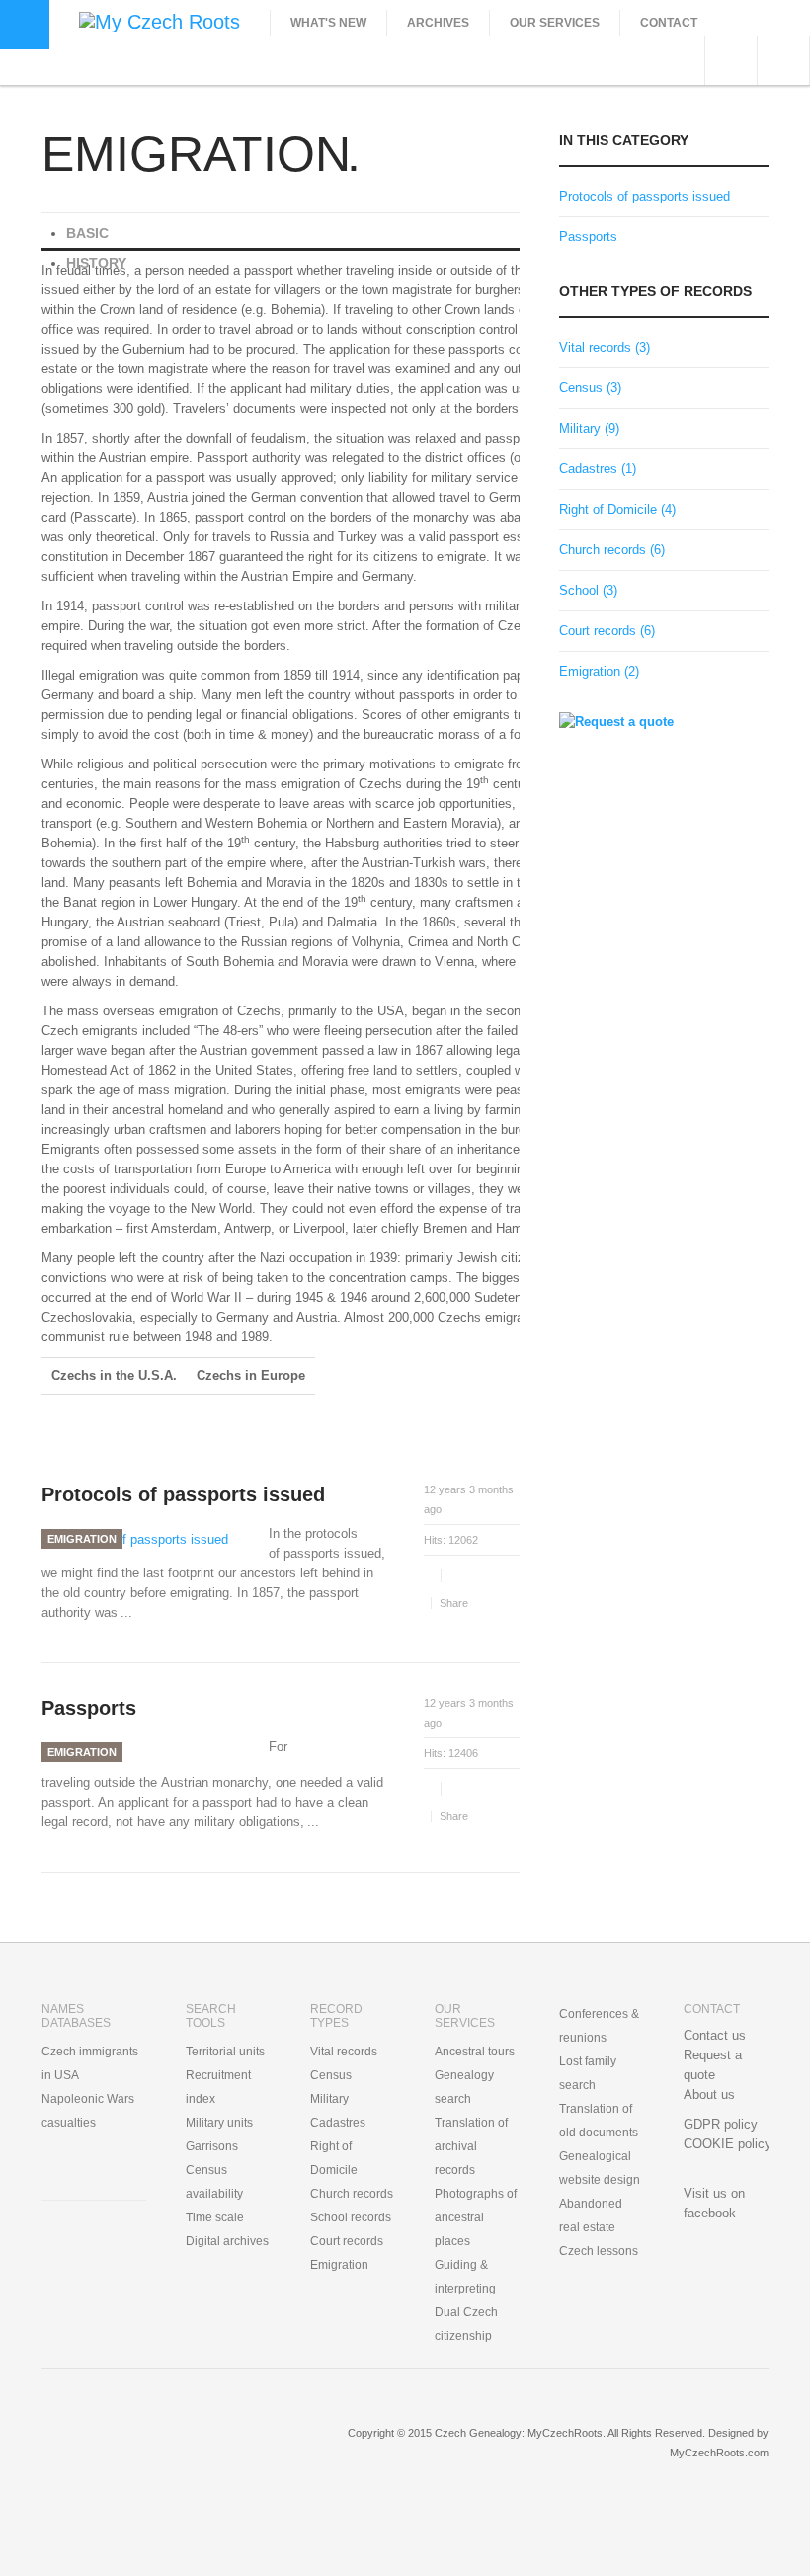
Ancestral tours (475, 2052)
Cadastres (338, 2123)
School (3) (588, 590)
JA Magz (149, 2448)
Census (331, 2075)
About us (709, 2094)
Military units (219, 2123)
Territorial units (225, 2052)
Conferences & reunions (599, 2026)
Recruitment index (218, 2087)
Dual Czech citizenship (466, 2324)
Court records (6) (607, 631)
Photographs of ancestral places (476, 2217)
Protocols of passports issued (183, 1494)
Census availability (214, 2182)
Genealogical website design (600, 2168)
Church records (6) (612, 550)
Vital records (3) (605, 347)
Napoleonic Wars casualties (88, 2111)
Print (431, 1575)
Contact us (715, 2035)
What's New (328, 23)
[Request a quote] (616, 721)
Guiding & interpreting (465, 2277)
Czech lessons (599, 2251)
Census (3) (590, 388)
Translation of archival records (471, 2146)
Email (458, 1575)
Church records (352, 2194)
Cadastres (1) (598, 469)
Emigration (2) (599, 671)
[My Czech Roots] (160, 20)
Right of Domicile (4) (617, 509)
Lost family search (588, 2073)
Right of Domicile (334, 2158)
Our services (555, 23)
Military (329, 2099)
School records (351, 2217)
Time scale (215, 2217)
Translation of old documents (599, 2121)
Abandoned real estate (591, 2215)
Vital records (344, 2052)
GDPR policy (721, 2124)
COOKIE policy (728, 2144)
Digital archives (227, 2241)
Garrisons (212, 2146)
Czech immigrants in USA (90, 2063)
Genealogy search (464, 2087)
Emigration (82, 1539)
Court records (347, 2241)
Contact (669, 23)
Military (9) (589, 428)
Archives (438, 23)
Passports (89, 1708)
